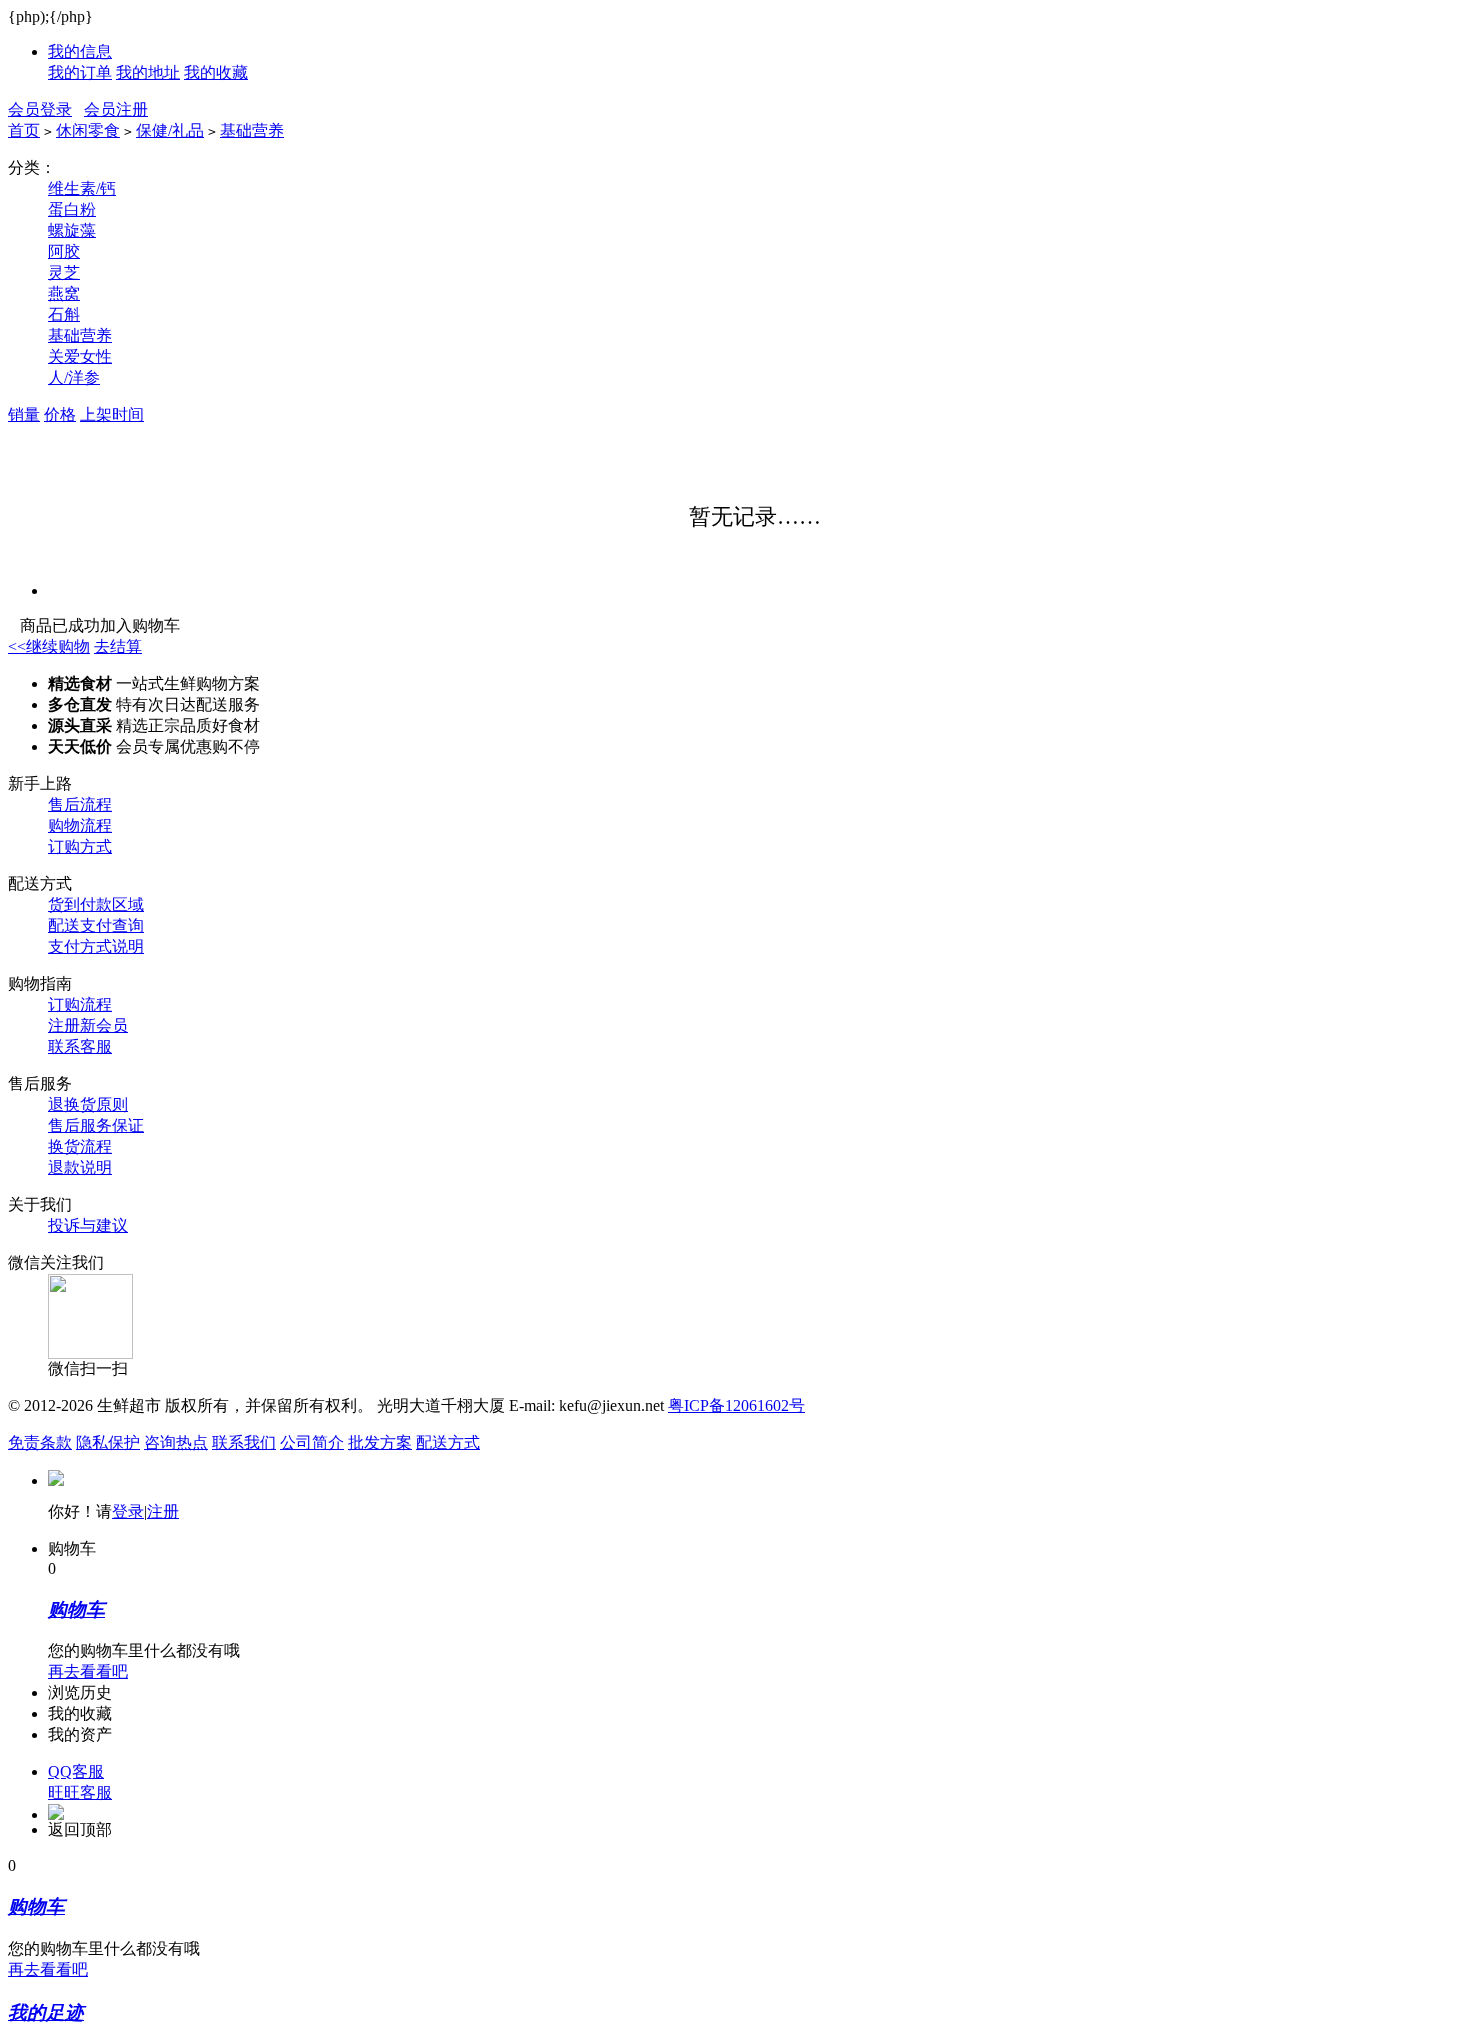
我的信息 (80, 51)
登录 (128, 1511)
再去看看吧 (88, 1671)
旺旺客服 (80, 1792)
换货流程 (80, 1146)
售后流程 (80, 804)
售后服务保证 (96, 1125)
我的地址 (148, 72)
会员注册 (116, 109)
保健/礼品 (170, 130)
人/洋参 (74, 377)
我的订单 (80, 72)
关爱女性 (80, 356)
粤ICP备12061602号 (736, 1405)
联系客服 (80, 1046)
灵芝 (64, 272)
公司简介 (312, 1442)
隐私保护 (108, 1442)
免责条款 (40, 1442)
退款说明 (80, 1167)
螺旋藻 (72, 230)
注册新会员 (88, 1025)
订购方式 (80, 846)
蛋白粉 (72, 209)
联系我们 (244, 1442)
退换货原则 (88, 1104)
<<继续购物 (49, 646)
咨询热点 (176, 1442)
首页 (24, 130)
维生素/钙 (82, 188)
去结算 (118, 646)
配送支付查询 (96, 925)
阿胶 (64, 251)
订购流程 (80, 1004)
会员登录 (40, 109)
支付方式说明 (96, 946)
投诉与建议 (88, 1225)
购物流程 (80, 825)
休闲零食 (88, 130)
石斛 (64, 314)
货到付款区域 (96, 904)
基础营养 (252, 130)
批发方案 (380, 1442)
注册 (163, 1511)
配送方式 (448, 1442)
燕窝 (64, 293)
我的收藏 (216, 72)
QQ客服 (76, 1771)
